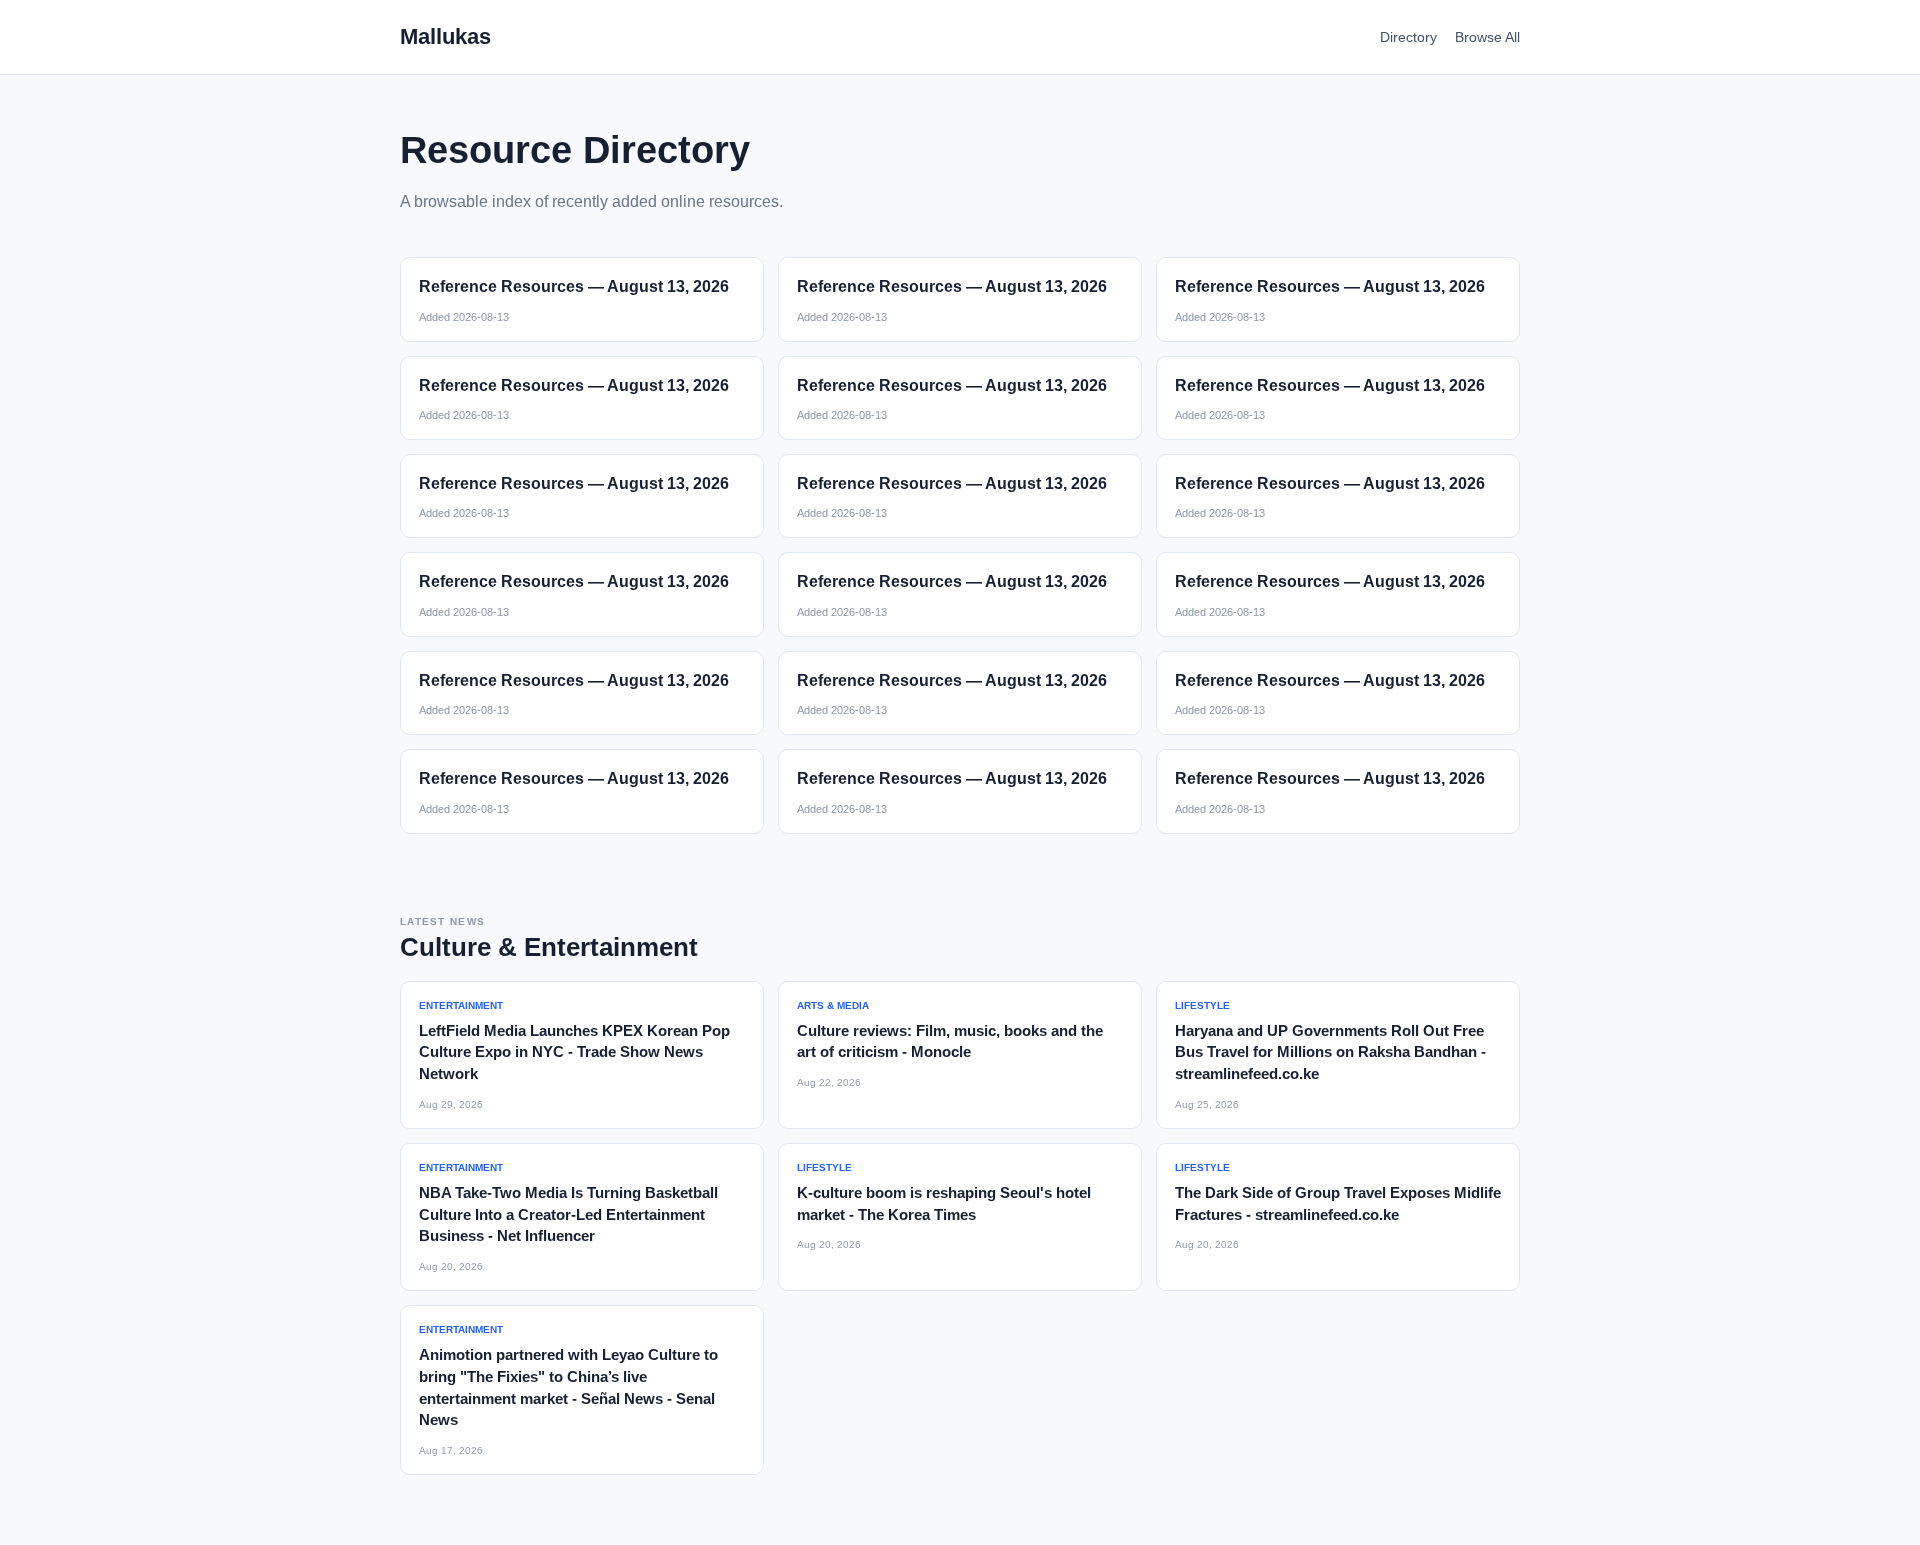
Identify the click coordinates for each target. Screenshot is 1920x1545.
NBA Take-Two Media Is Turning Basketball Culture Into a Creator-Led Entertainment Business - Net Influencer (568, 1214)
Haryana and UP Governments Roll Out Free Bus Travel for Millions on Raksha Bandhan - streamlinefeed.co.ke (1330, 1052)
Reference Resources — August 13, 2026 (574, 286)
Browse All (1487, 37)
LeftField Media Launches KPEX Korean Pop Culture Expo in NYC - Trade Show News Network (574, 1052)
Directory (1408, 37)
